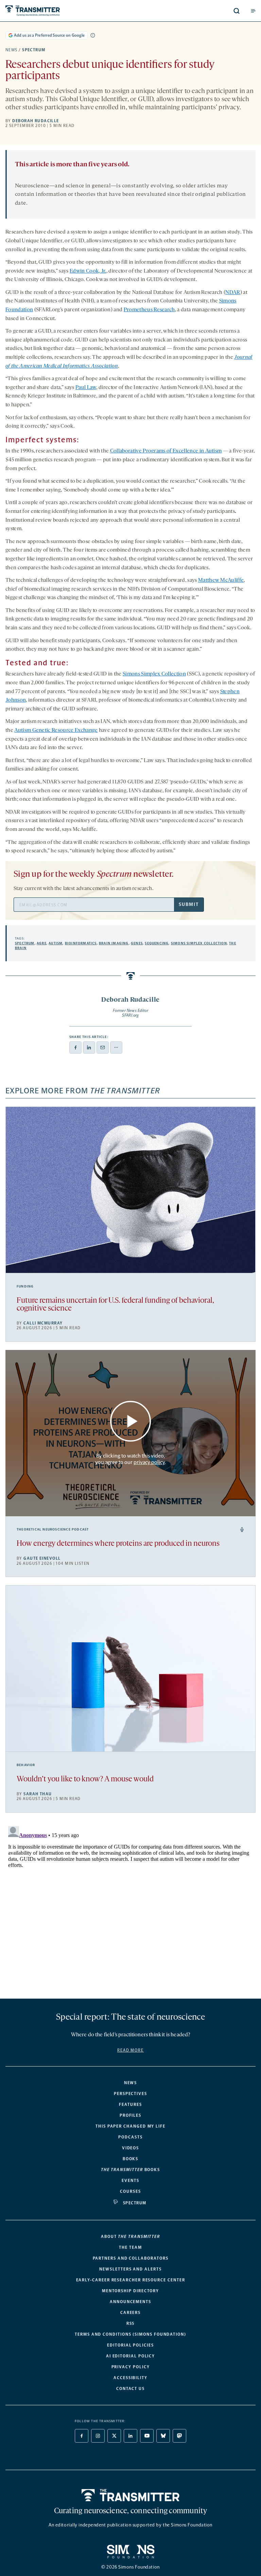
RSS (131, 2323)
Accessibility (130, 2378)
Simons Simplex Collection (154, 674)
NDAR (233, 293)
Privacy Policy (131, 2367)
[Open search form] (237, 11)
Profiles (130, 2115)
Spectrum (34, 50)
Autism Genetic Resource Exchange (56, 730)
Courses (130, 2191)
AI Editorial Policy (130, 2356)
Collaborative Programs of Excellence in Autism (166, 451)
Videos (131, 2148)
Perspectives (130, 2094)
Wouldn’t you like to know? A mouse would (85, 1780)
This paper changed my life (130, 2126)
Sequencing (157, 943)
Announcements (130, 2302)
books (130, 2170)
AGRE (42, 943)
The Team (130, 2247)
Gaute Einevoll (42, 1558)
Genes (137, 943)
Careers (130, 2313)
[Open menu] (253, 11)
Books (131, 2159)
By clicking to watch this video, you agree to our (130, 1459)
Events (130, 2181)
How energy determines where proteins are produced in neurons (118, 1544)
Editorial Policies (130, 2345)
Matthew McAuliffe (221, 580)
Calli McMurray (43, 1323)
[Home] (131, 2495)
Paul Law (86, 388)
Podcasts (130, 2137)
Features (130, 2105)
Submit (189, 904)
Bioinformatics (81, 943)
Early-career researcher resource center (131, 2280)
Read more (130, 2050)
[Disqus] (130, 1908)
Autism (56, 943)
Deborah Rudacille (36, 121)
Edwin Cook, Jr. (88, 271)
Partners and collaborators (131, 2258)
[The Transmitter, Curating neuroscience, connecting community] (58, 11)
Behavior (26, 1765)
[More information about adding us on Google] (93, 35)
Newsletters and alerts (130, 2269)
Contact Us (130, 2389)
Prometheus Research (149, 310)
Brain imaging (114, 943)
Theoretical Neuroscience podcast (53, 1530)
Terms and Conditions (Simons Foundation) (130, 2334)
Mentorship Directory (130, 2291)
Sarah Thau (38, 1794)
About (130, 2237)
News (12, 50)
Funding (25, 1286)
